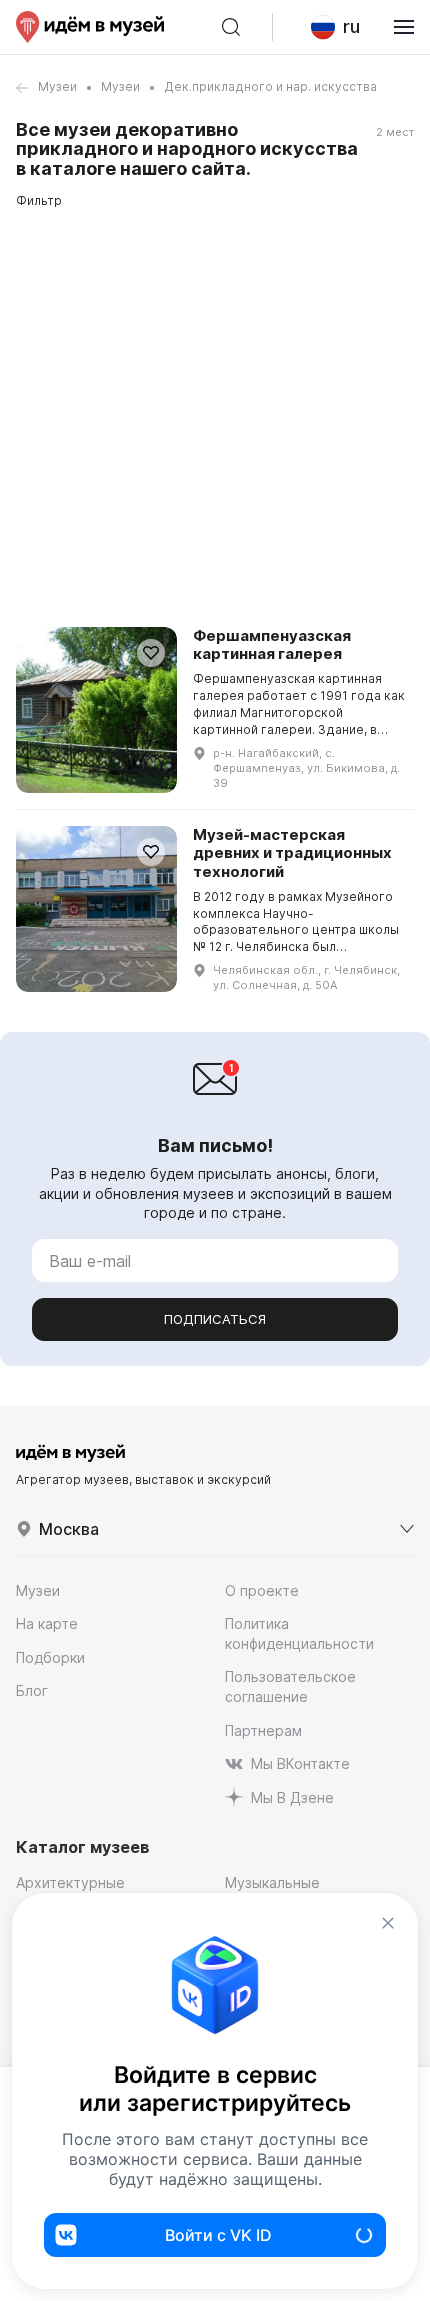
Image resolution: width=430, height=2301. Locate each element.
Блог (32, 1690)
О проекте (262, 1590)
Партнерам (263, 1730)
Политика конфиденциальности (299, 1633)
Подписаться (215, 1319)
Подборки (50, 1657)
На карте (47, 1623)
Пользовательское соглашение (290, 1686)
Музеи (57, 86)
